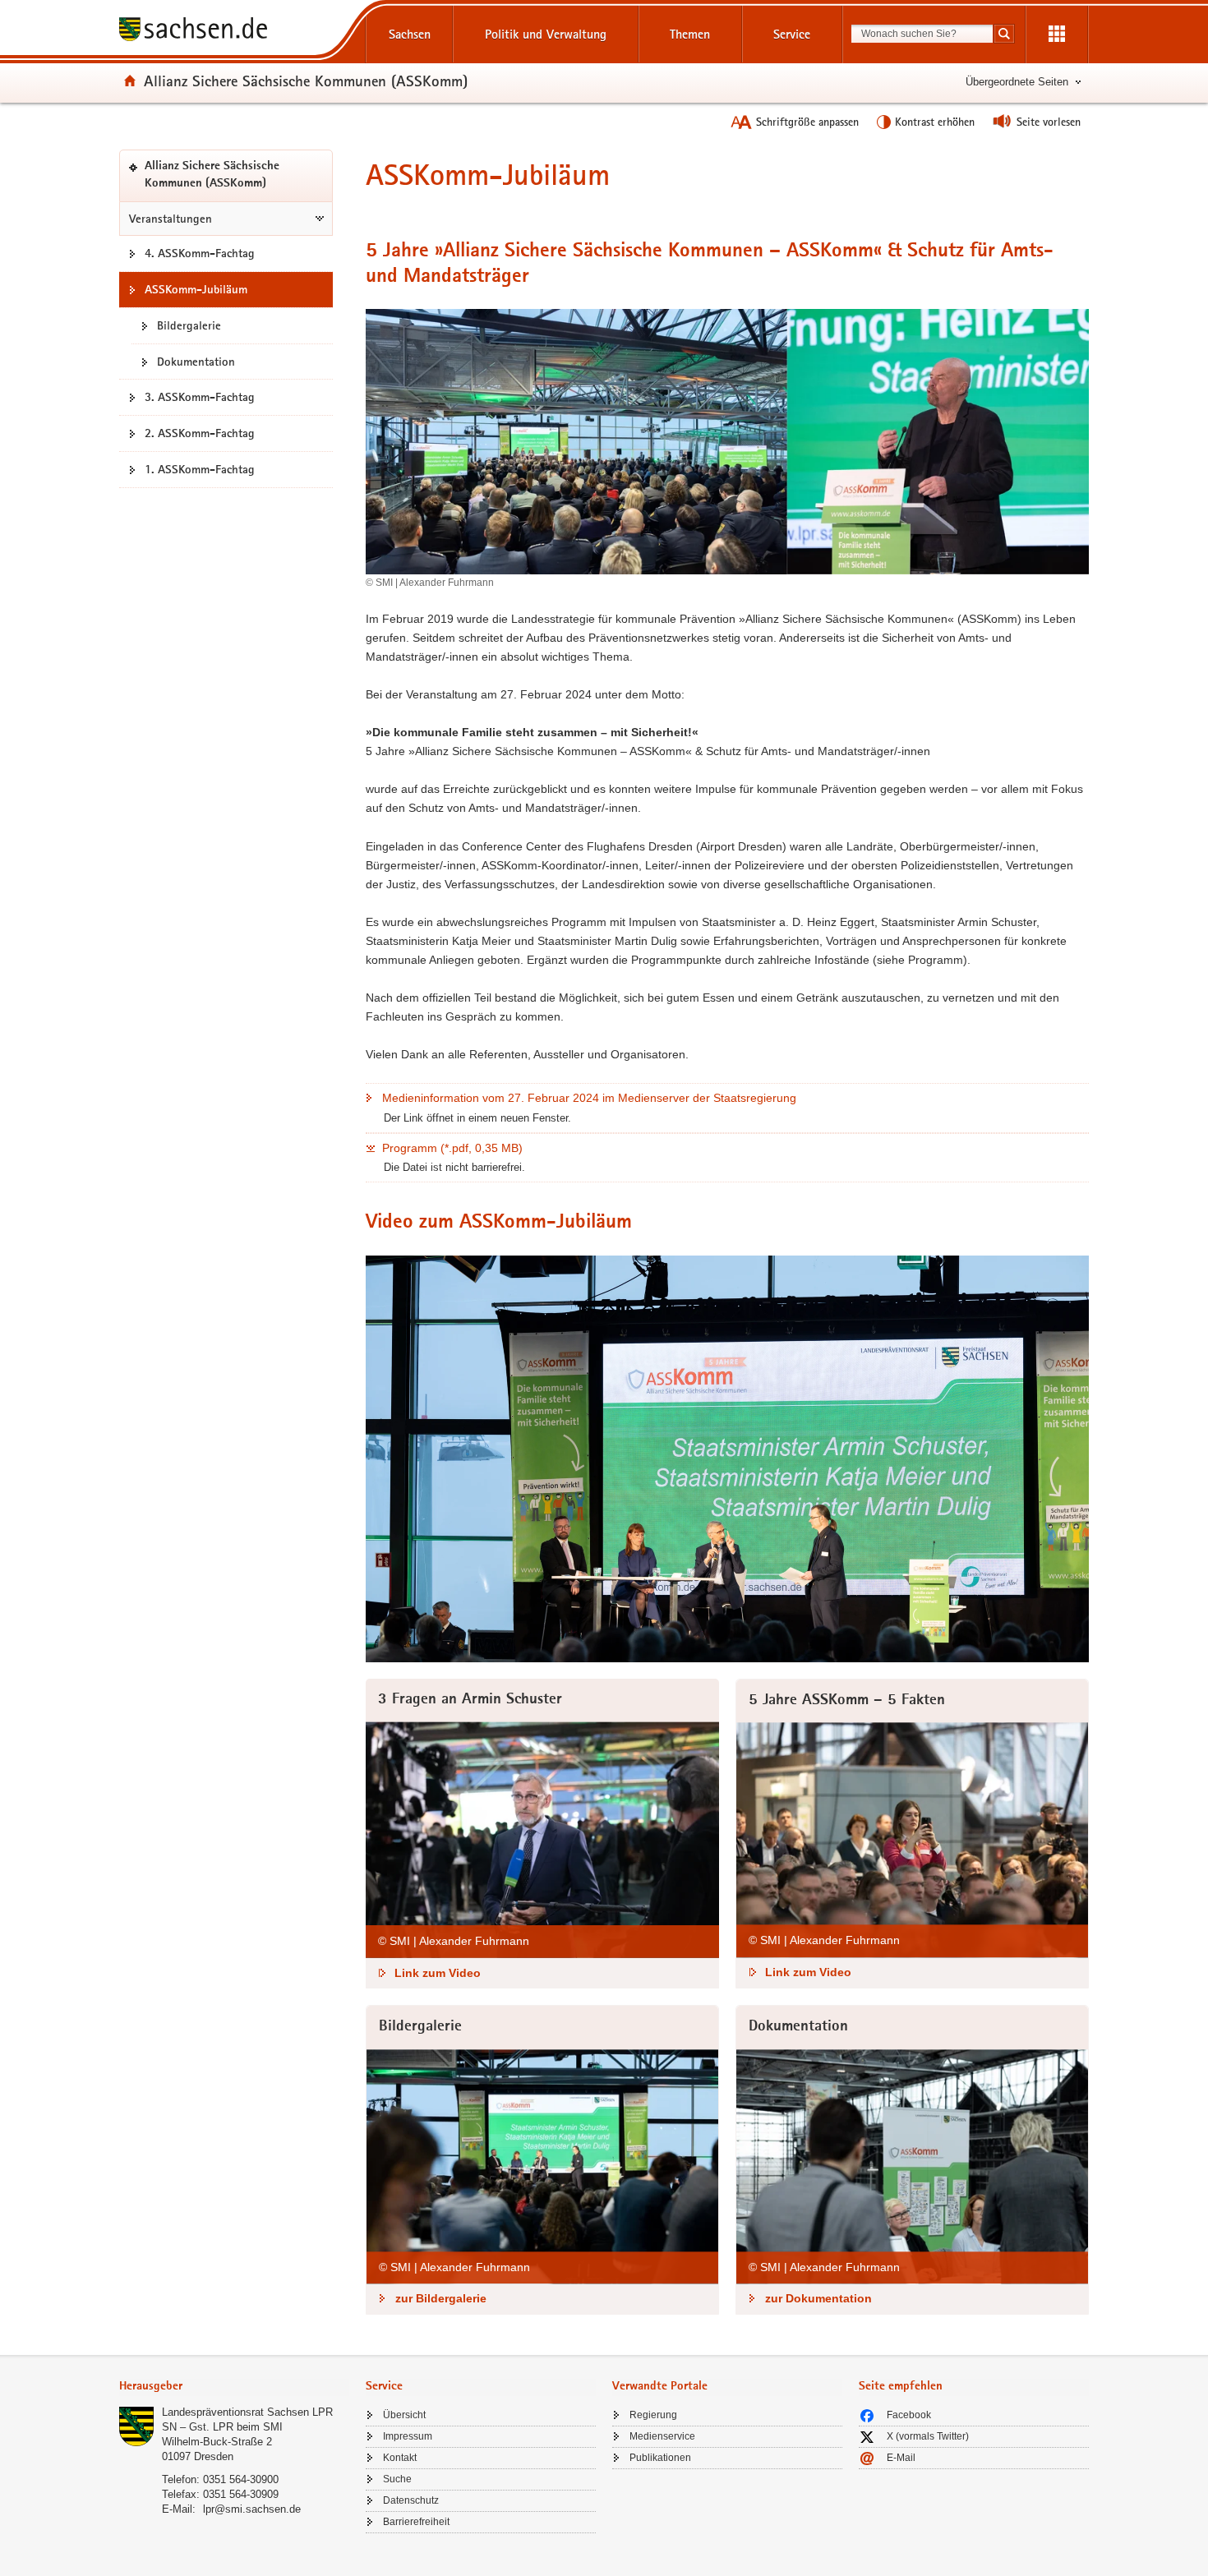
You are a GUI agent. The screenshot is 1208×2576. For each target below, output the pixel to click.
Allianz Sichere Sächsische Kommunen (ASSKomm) (306, 81)
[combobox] (922, 34)
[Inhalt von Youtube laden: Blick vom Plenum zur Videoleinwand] (727, 1459)
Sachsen (410, 34)
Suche (397, 2479)
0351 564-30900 (241, 2479)
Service (792, 34)
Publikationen (660, 2458)
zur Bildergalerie (441, 2298)
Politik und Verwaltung (546, 34)
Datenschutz (411, 2500)
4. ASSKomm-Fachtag (200, 253)
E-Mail (901, 2458)
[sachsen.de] (234, 32)
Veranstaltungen (171, 219)
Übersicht (404, 2415)
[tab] (234, 2387)
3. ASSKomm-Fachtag (200, 397)
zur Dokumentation (818, 2298)
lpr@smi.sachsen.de (252, 2509)
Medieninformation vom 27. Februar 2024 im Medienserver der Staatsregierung (589, 1098)
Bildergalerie (189, 325)
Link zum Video (438, 1973)
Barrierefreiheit (416, 2522)
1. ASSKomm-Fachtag (200, 469)
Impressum (408, 2436)
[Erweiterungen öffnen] (1057, 35)
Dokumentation (196, 362)
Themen (690, 34)
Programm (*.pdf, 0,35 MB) (452, 1148)
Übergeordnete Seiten (1017, 82)
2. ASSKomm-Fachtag (200, 433)
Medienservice (662, 2436)
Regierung (653, 2415)
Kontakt (400, 2458)
